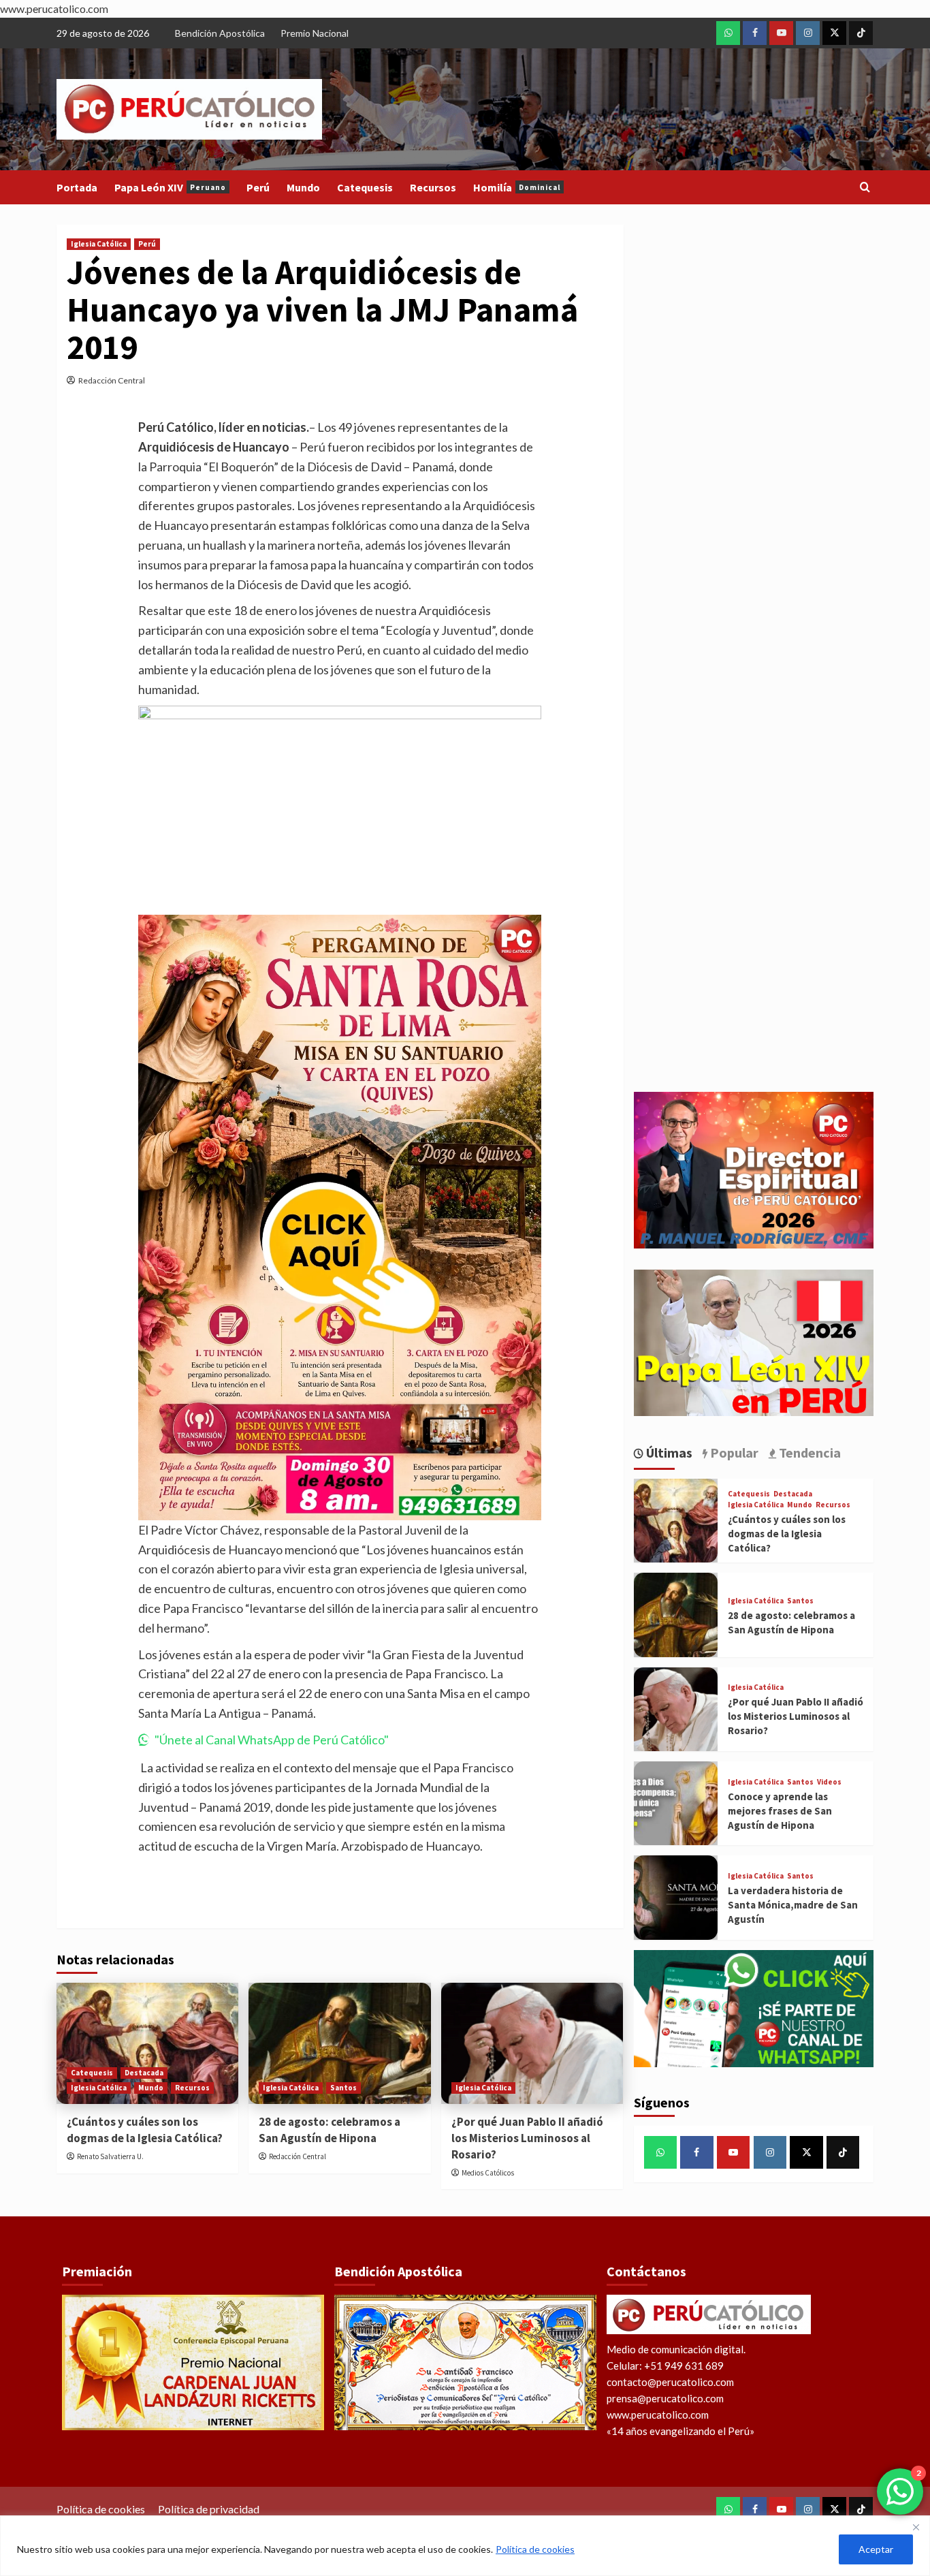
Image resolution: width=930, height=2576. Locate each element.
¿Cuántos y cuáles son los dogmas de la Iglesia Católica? (145, 2130)
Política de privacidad (209, 2509)
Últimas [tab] (668, 1452)
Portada (77, 187)
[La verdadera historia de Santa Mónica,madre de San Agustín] (676, 1897)
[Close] (916, 2527)
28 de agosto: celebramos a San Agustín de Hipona (330, 2130)
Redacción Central (112, 380)
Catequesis (365, 187)
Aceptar (876, 2549)
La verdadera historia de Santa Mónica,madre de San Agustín (793, 1905)
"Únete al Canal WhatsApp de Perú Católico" (272, 1740)
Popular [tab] (733, 1452)
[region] (465, 2546)
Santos (343, 2088)
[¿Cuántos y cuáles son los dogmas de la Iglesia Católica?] (147, 2043)
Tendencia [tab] (808, 1452)
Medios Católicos (488, 2173)
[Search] (865, 188)
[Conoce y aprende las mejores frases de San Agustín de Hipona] (676, 1803)
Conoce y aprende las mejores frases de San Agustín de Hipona (780, 1811)
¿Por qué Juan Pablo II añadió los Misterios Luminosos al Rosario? (527, 2138)
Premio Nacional (315, 33)
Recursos (433, 187)
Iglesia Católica (99, 244)
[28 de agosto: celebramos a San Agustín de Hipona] (339, 2043)
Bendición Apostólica (220, 33)
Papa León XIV (170, 187)
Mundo (303, 187)
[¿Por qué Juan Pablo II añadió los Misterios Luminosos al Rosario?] (532, 2043)
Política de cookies (535, 2549)
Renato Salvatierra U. (110, 2156)
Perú (258, 187)
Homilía (517, 187)
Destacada (144, 2073)
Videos (829, 1782)
